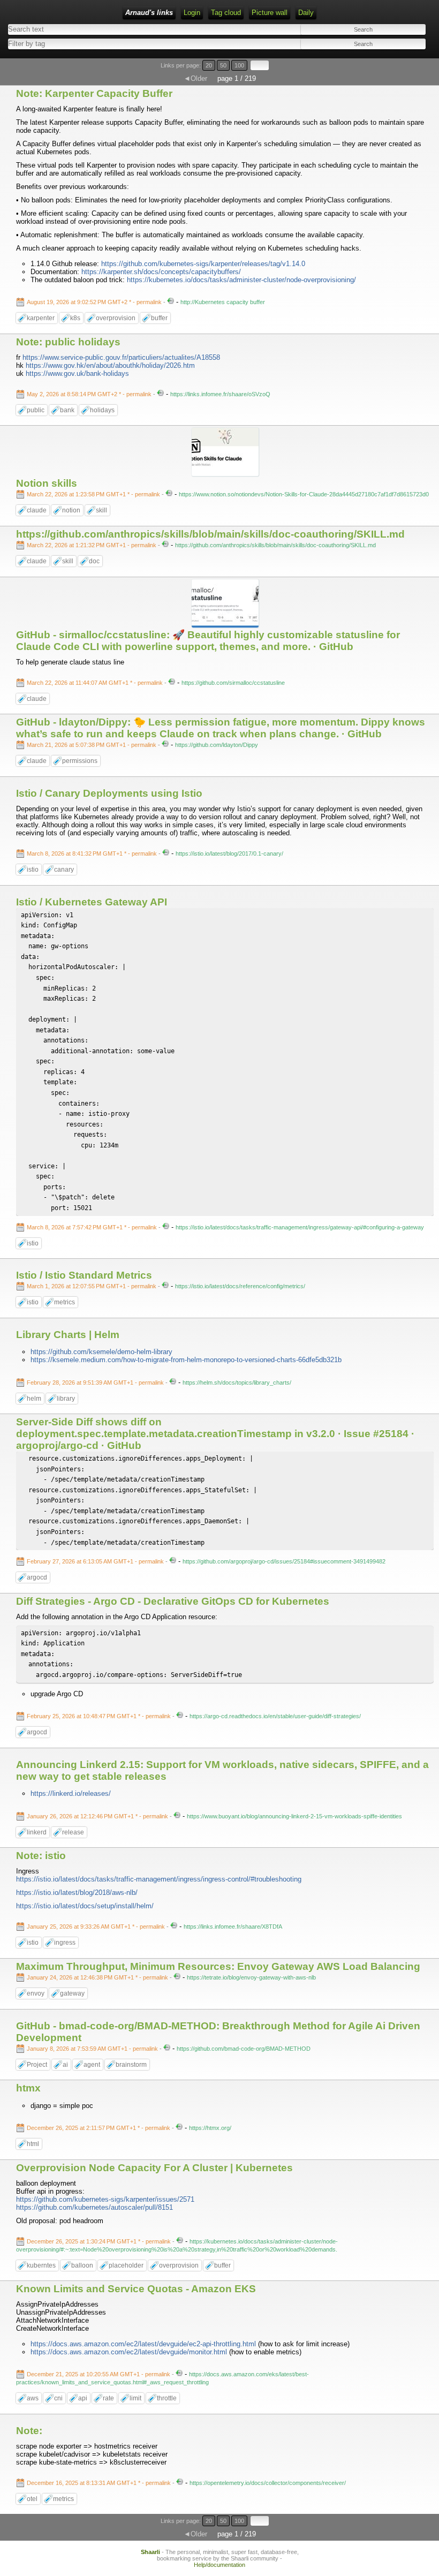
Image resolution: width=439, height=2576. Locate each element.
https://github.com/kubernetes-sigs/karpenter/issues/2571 (105, 2199)
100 (239, 65)
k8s (75, 318)
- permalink (95, 302)
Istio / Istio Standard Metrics (84, 1275)
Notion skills (47, 483)
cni (58, 2398)
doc (94, 561)
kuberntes (41, 2265)
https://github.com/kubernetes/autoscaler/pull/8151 (94, 2207)
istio (33, 870)
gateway (72, 1993)
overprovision (116, 318)
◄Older (195, 78)
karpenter (41, 318)
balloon (82, 2265)
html (33, 2144)
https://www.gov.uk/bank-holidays (77, 373)
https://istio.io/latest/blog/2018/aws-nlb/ (77, 1893)
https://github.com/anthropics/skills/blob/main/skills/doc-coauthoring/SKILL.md (210, 534)
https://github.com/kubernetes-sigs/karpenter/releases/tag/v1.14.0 (203, 264)
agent (92, 2065)
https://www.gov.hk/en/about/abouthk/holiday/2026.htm (110, 365)
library (66, 1399)
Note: (29, 2431)
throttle (167, 2398)
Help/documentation (219, 2565)
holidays (102, 410)
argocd (37, 1577)
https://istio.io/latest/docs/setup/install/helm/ (85, 1906)
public (36, 410)
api (83, 2398)
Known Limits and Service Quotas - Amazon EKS (136, 2289)
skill (101, 510)
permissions (80, 761)
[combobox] (110, 44)
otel (32, 2499)
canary (64, 870)
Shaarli (150, 2552)
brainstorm (131, 2065)
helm (34, 1399)
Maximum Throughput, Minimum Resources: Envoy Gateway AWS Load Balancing (218, 1966)
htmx (28, 2088)
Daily (306, 13)
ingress (65, 1943)
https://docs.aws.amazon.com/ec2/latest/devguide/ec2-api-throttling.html (143, 2344)
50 (223, 65)
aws (33, 2398)
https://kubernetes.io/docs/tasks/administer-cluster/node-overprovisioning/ (241, 280)
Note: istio (41, 1856)
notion (71, 510)
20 (209, 65)
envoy (36, 1993)
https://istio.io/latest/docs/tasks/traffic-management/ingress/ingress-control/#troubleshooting (159, 1879)
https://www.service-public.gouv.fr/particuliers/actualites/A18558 (121, 357)
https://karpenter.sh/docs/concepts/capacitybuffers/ (161, 272)
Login (192, 13)
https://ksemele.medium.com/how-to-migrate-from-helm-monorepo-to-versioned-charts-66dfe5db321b (186, 1360)
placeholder (126, 2265)
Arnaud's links (149, 13)
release (73, 1832)
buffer (159, 318)
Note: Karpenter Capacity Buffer (94, 93)
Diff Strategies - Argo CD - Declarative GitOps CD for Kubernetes (173, 1601)
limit (135, 2398)
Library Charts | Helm (68, 1335)
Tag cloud (226, 13)
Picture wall (270, 13)
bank (67, 410)
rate (108, 2398)
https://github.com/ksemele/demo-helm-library (101, 1352)
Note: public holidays (68, 342)
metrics (65, 1302)
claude (37, 510)
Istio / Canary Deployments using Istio (109, 793)
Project (37, 2065)
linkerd (37, 1832)
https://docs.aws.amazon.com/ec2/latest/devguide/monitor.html (129, 2352)
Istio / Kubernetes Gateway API (92, 902)
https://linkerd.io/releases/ (71, 1793)
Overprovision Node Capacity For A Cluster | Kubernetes (154, 2168)
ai (65, 2065)
